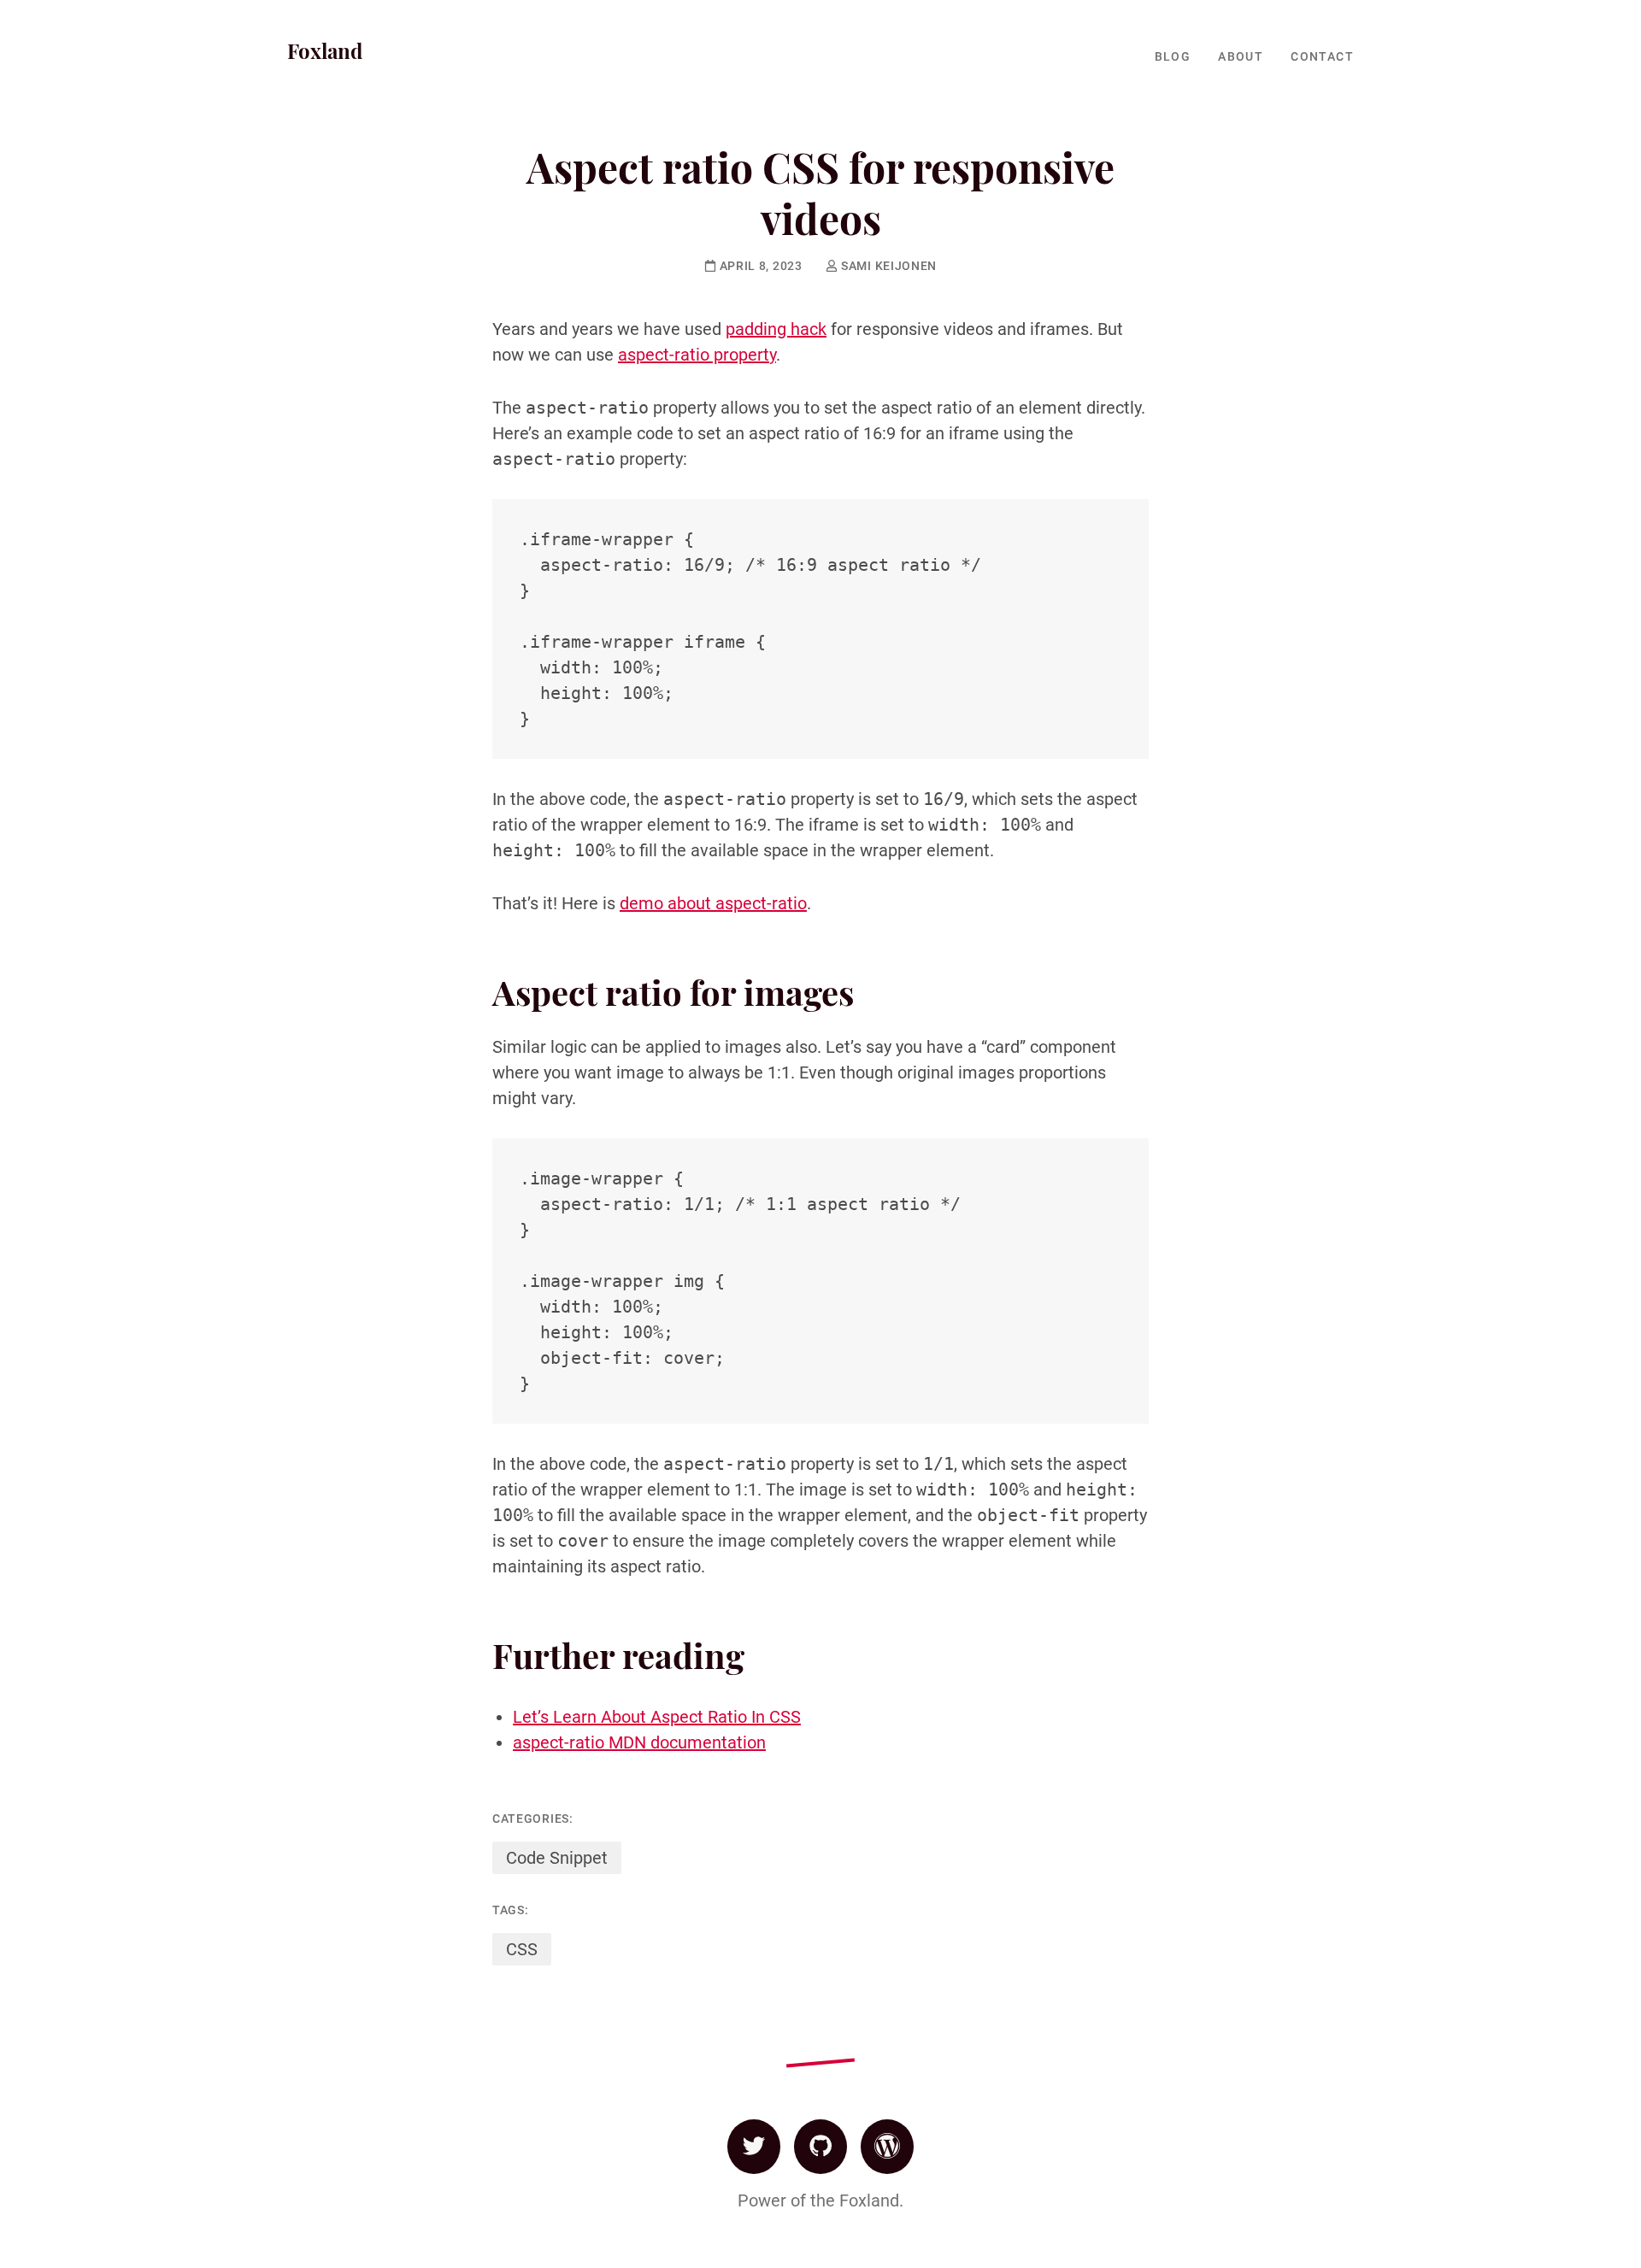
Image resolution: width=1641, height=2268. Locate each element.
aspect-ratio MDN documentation (639, 1742)
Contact (1322, 56)
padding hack (776, 329)
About (1241, 56)
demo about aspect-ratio (713, 903)
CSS (522, 1949)
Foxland (325, 50)
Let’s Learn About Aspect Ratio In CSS (657, 1717)
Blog (1173, 56)
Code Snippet (557, 1858)
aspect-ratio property (697, 355)
